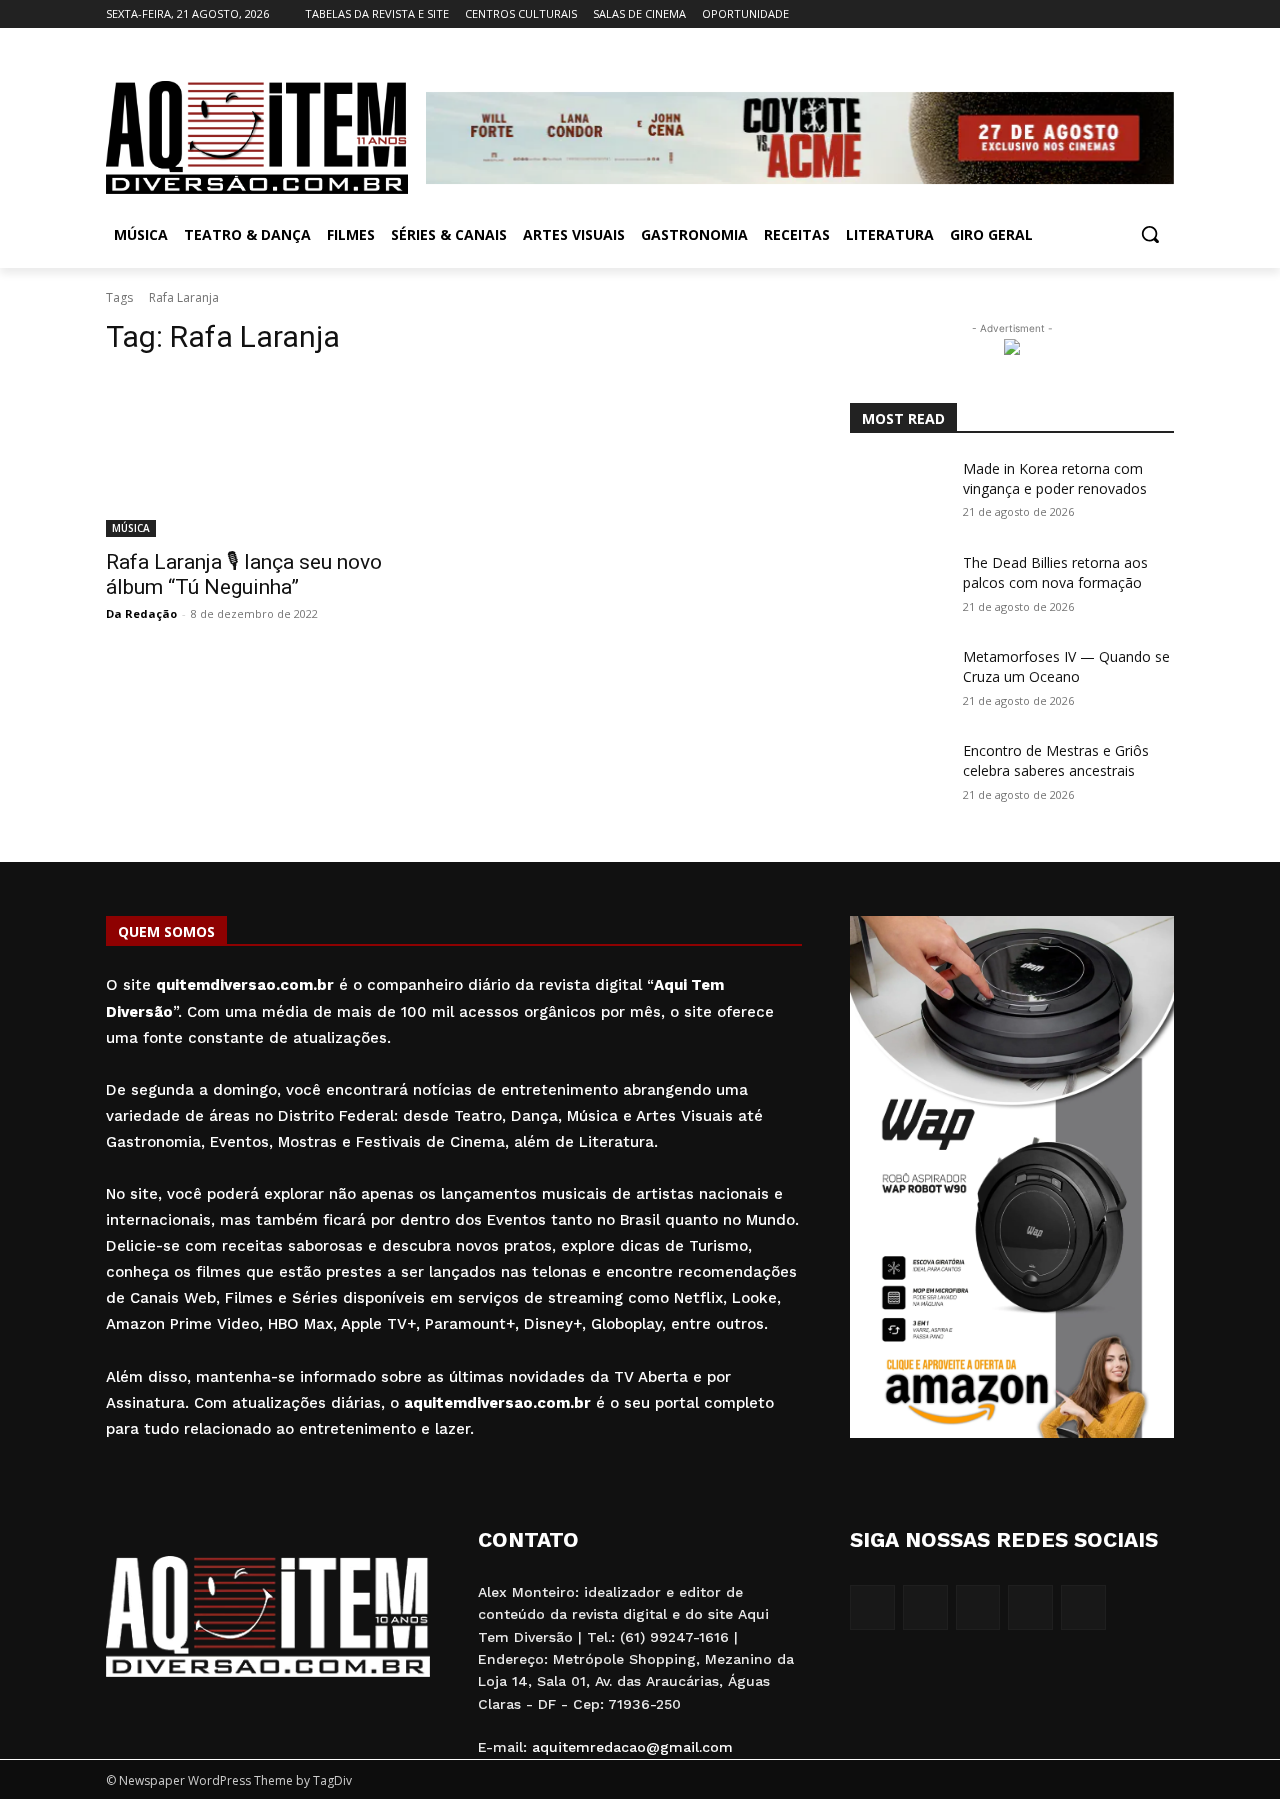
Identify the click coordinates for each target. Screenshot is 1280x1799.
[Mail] (1107, 14)
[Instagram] (1079, 14)
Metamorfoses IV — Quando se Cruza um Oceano (1066, 666)
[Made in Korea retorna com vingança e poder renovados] (898, 493)
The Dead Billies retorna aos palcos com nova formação (1055, 572)
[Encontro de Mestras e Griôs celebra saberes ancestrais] (898, 775)
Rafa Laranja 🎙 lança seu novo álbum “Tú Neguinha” (244, 574)
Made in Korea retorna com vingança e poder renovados (1055, 478)
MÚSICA (131, 528)
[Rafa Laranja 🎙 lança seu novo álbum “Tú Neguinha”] (268, 456)
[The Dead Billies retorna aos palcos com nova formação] (898, 587)
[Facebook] (1051, 14)
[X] (1134, 14)
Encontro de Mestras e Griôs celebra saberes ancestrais (1056, 760)
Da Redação (141, 613)
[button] (1150, 234)
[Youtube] (1162, 14)
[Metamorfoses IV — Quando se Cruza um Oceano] (898, 681)
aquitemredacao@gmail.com (632, 1747)
